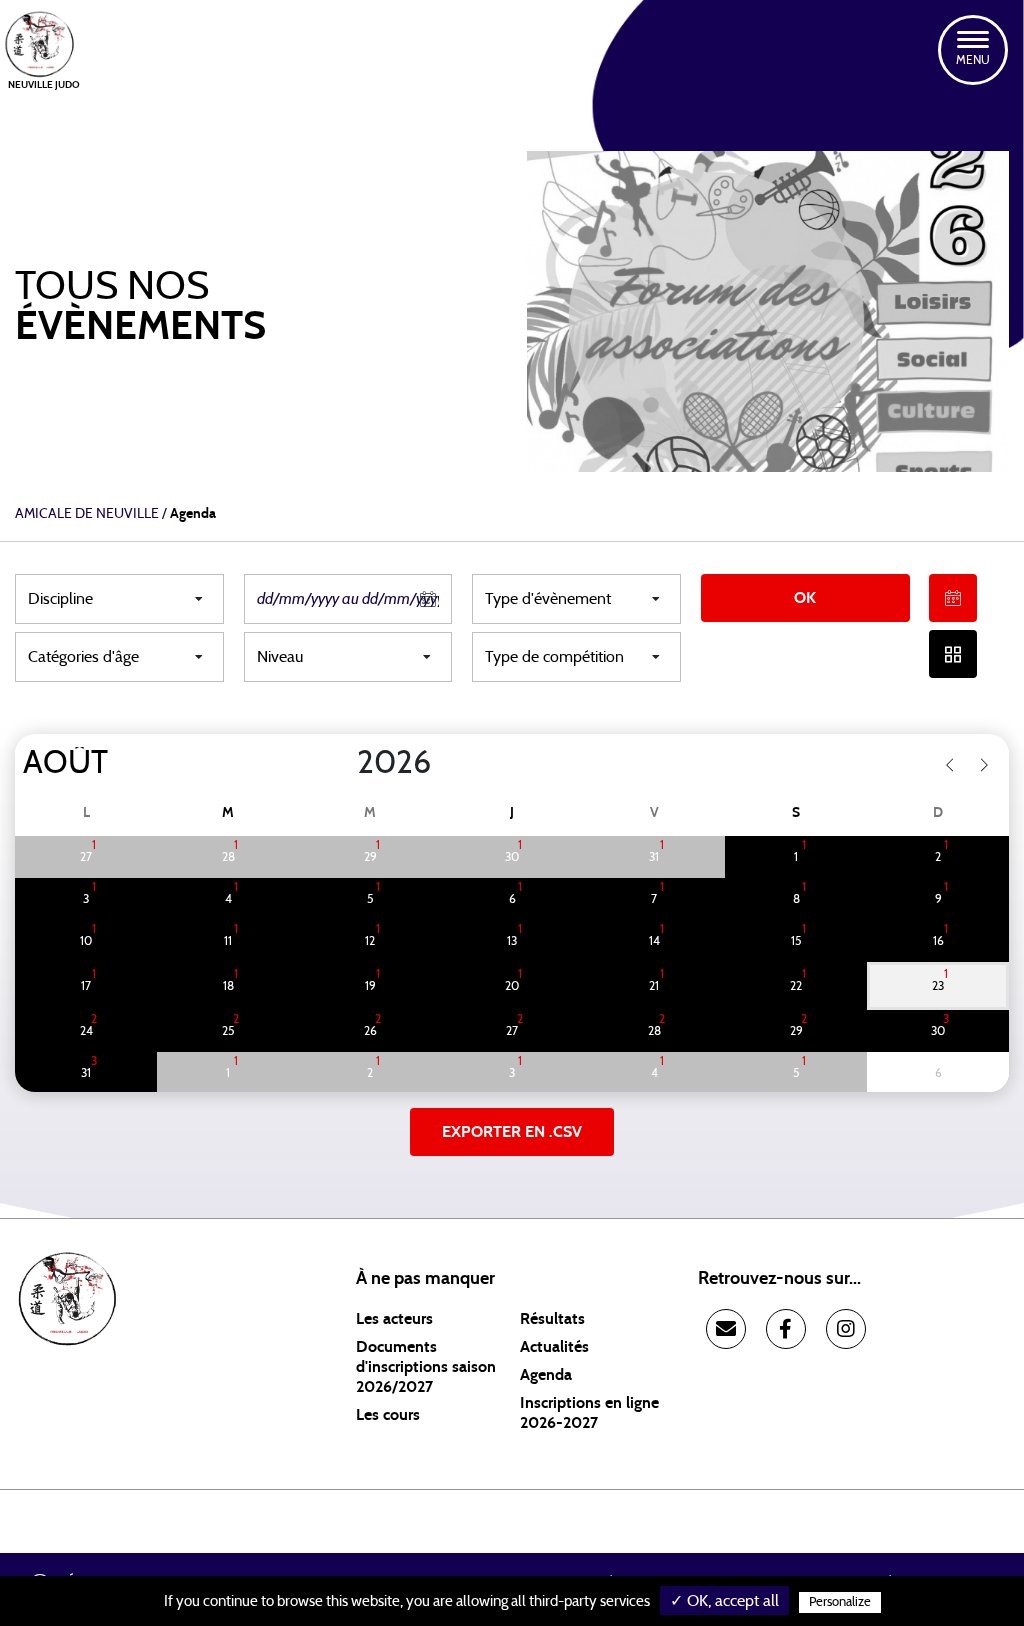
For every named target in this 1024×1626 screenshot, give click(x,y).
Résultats (552, 1319)
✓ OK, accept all (724, 1601)
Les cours (388, 1415)
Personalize (840, 1602)
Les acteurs (394, 1319)
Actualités (554, 1347)
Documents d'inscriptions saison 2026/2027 (426, 1367)
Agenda (546, 1375)
